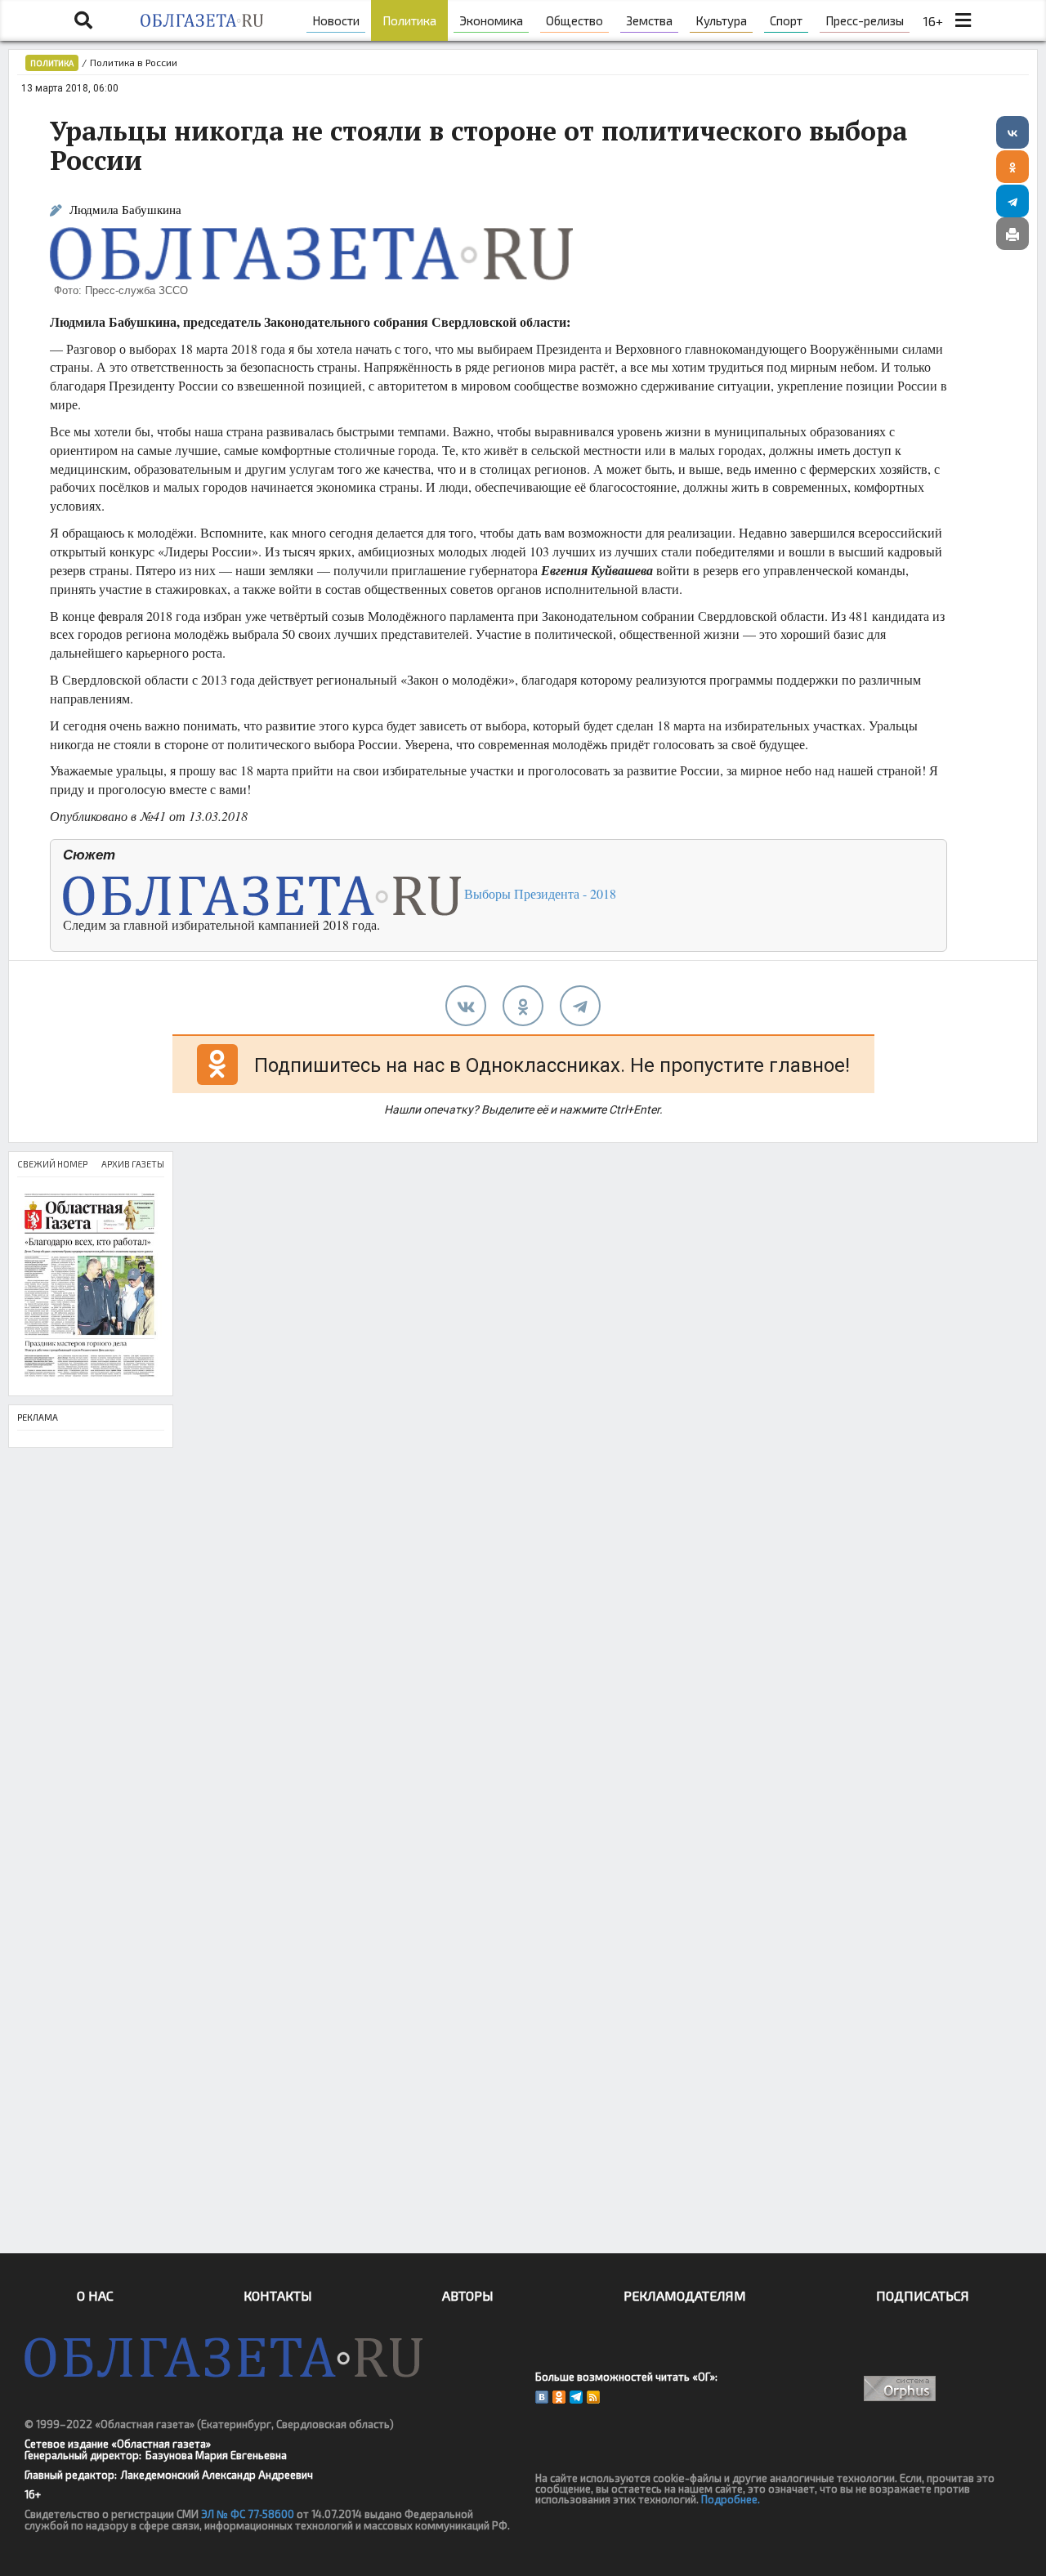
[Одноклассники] (1012, 167)
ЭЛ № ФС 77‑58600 (248, 2514)
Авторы (468, 2295)
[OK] (559, 2397)
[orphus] (901, 2388)
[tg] (580, 1006)
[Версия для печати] (1012, 234)
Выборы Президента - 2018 (539, 893)
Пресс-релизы (865, 20)
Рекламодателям (685, 2295)
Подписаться (923, 2295)
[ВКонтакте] (1012, 132)
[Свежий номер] (91, 1286)
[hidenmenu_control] (963, 20)
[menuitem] (336, 20)
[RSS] (593, 2397)
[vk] (466, 1006)
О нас (95, 2295)
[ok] (523, 1006)
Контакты (278, 2295)
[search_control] (83, 20)
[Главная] (202, 20)
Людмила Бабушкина (125, 210)
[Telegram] (1012, 201)
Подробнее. (731, 2499)
